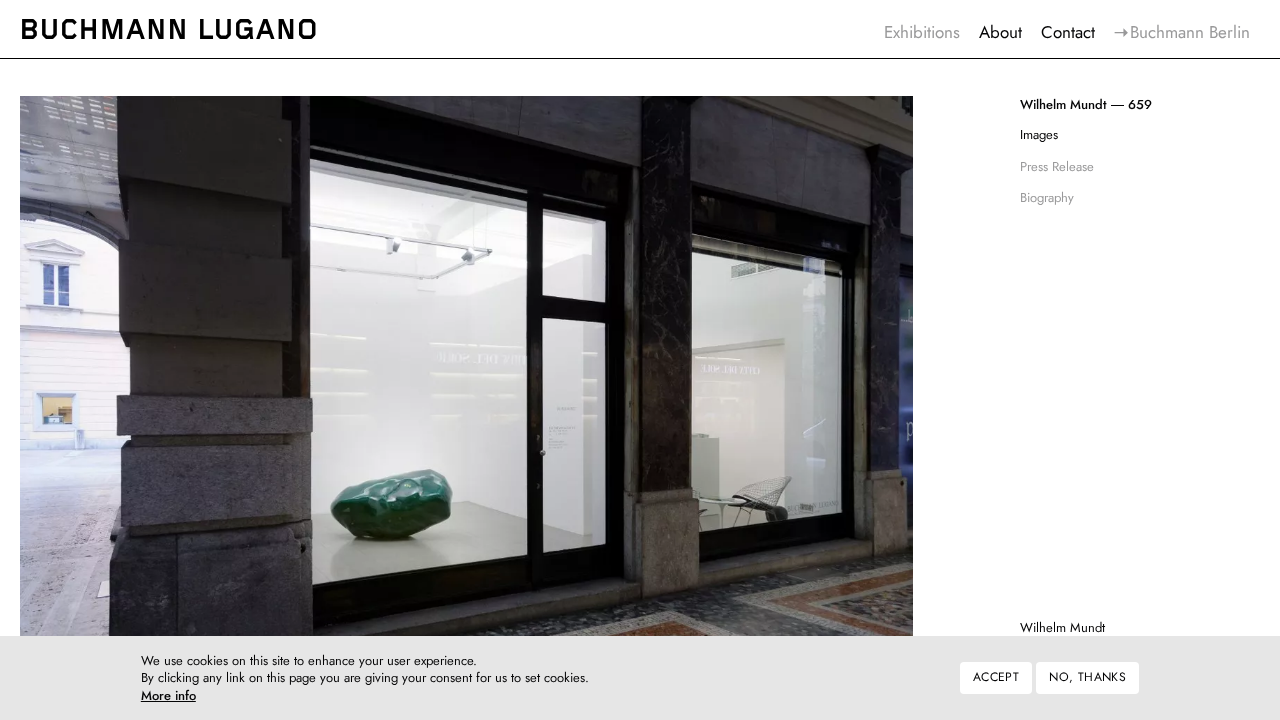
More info (168, 696)
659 (1086, 105)
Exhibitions (922, 32)
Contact (1068, 32)
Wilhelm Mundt (1062, 627)
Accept (996, 678)
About (1000, 32)
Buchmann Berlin (1190, 32)
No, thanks (1087, 678)
